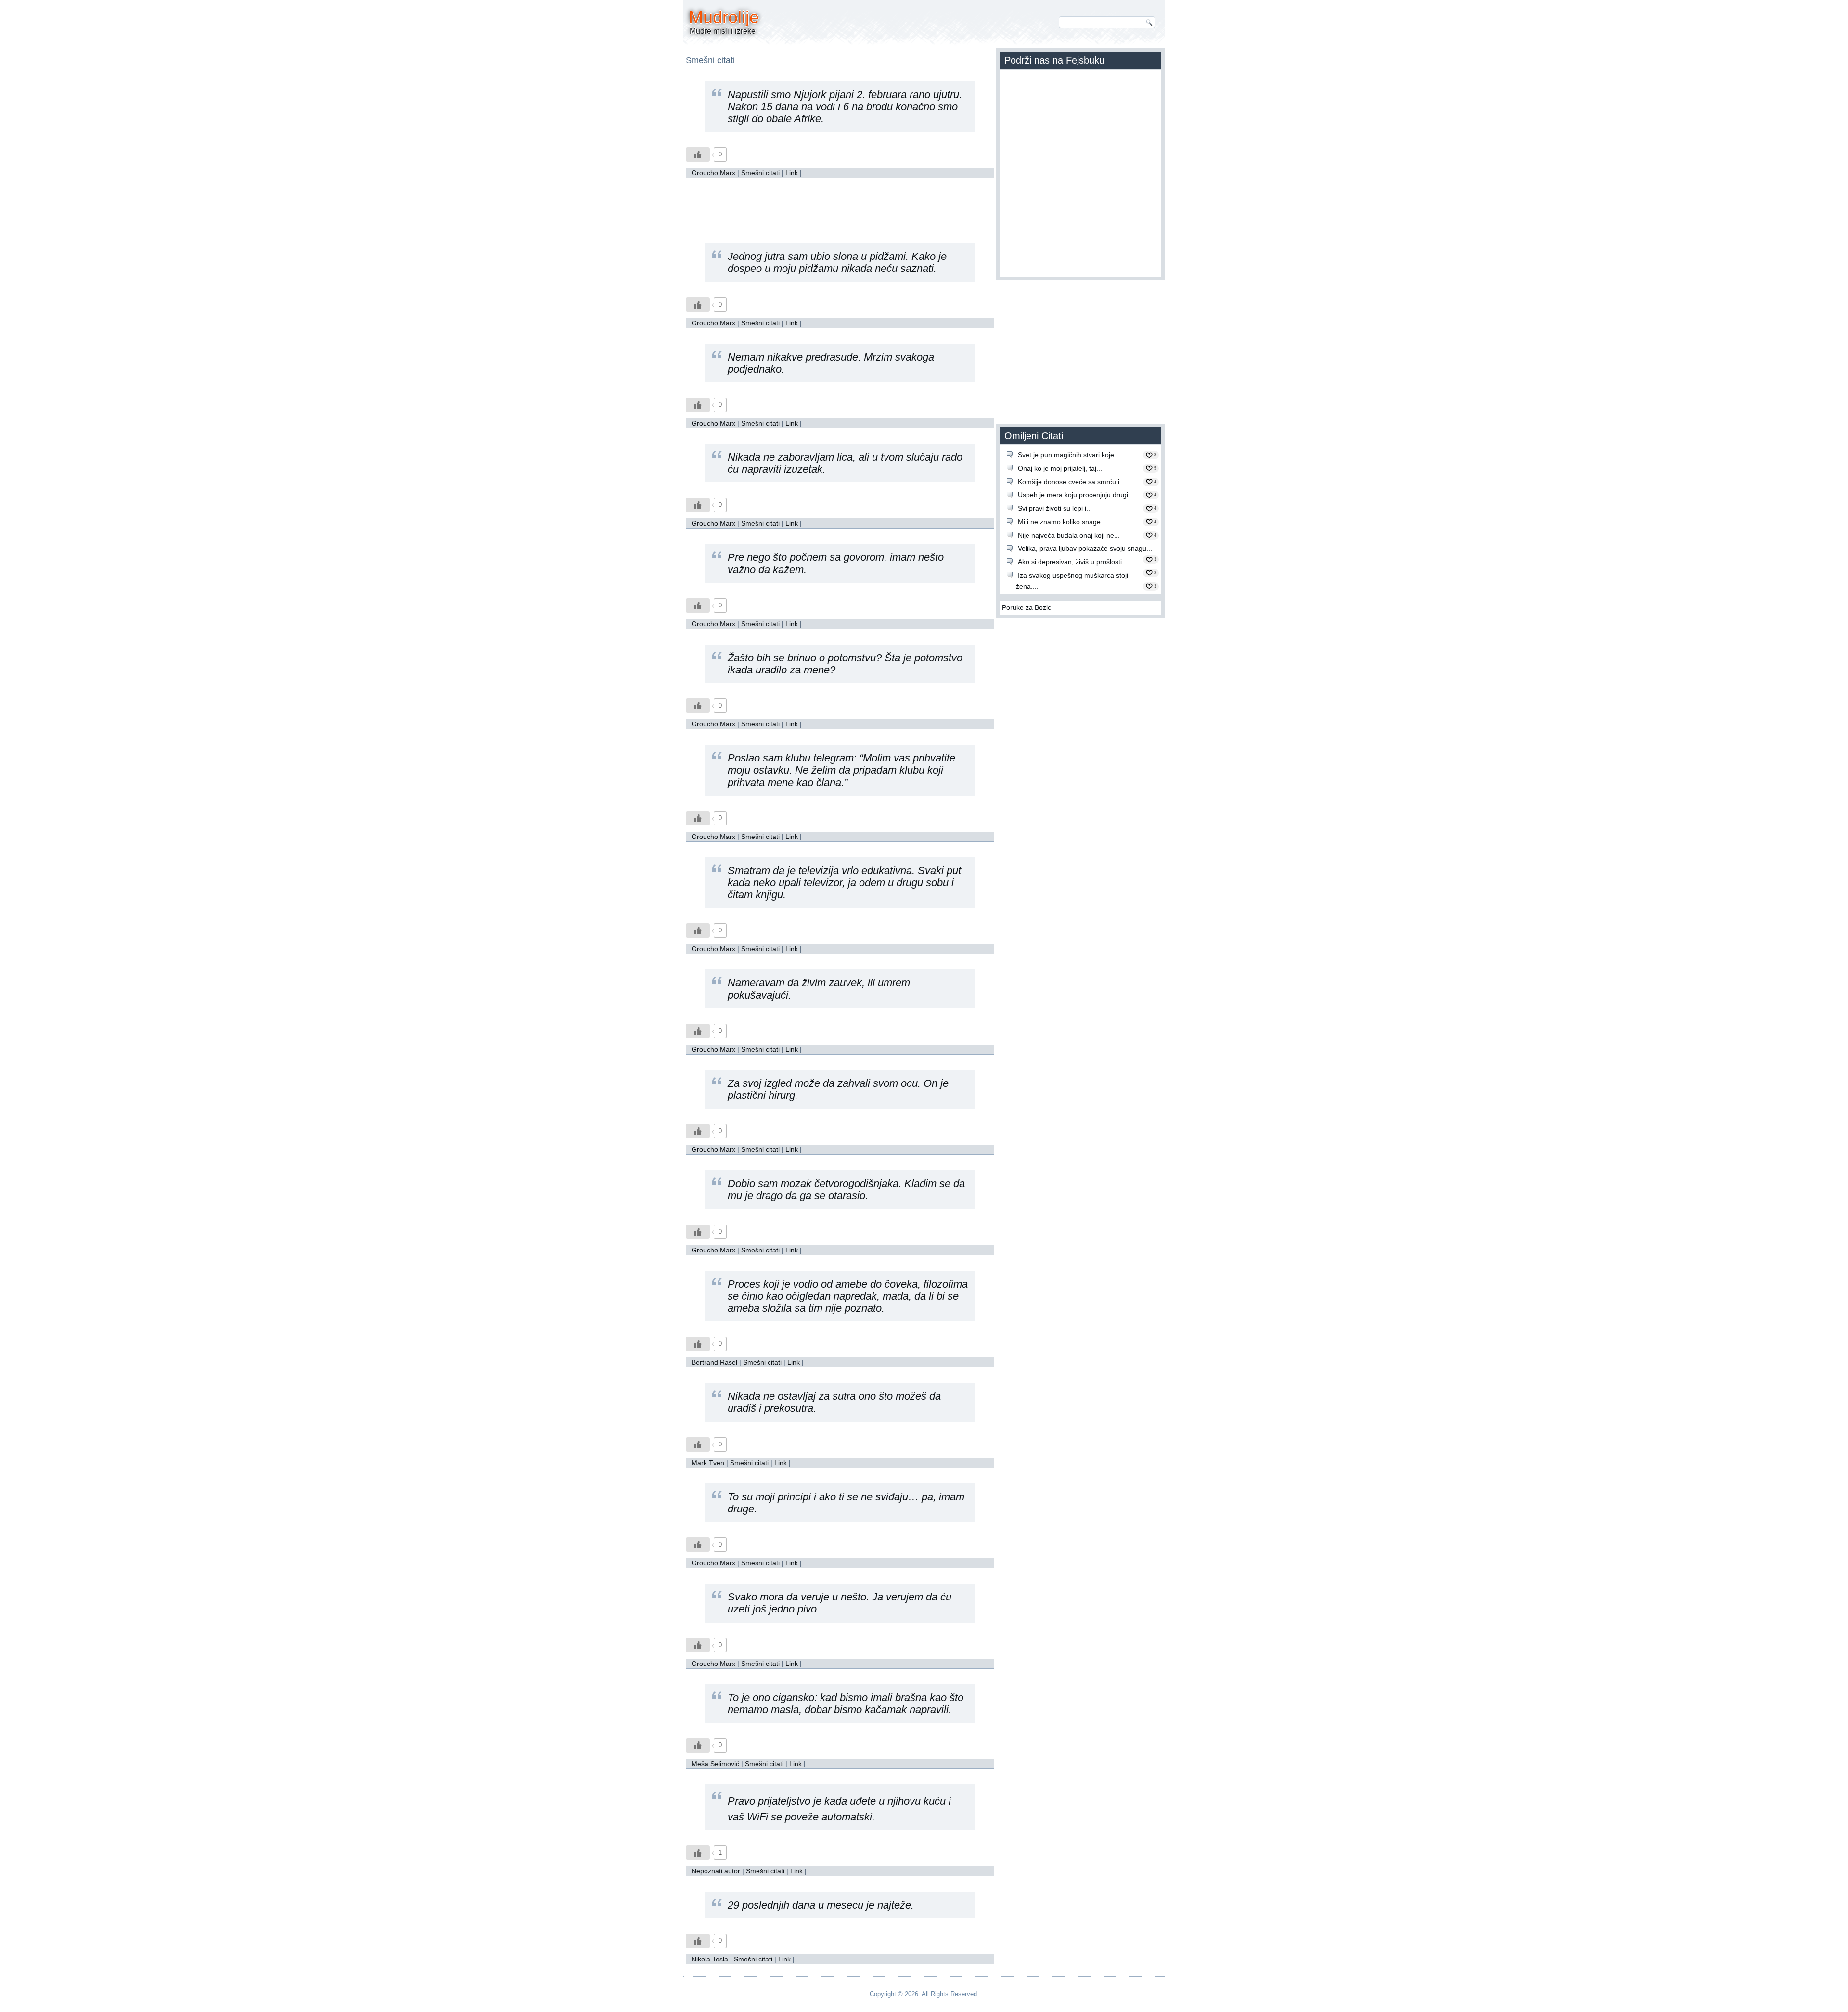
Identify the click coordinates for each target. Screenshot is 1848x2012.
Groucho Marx (713, 173)
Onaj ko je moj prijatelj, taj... (1060, 468)
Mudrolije (724, 17)
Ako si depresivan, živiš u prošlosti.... (1074, 562)
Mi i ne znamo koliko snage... (1062, 522)
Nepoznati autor (716, 1871)
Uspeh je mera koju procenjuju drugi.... (1077, 495)
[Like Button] (698, 155)
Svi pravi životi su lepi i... (1055, 508)
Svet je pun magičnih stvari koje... (1069, 455)
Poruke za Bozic (1027, 607)
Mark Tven (708, 1463)
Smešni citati (760, 173)
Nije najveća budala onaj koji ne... (1069, 535)
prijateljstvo (784, 1801)
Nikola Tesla (710, 1959)
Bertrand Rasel (714, 1362)
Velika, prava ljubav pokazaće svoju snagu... (1085, 548)
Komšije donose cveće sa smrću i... (1072, 482)
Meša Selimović (715, 1764)
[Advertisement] (840, 205)
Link (792, 173)
